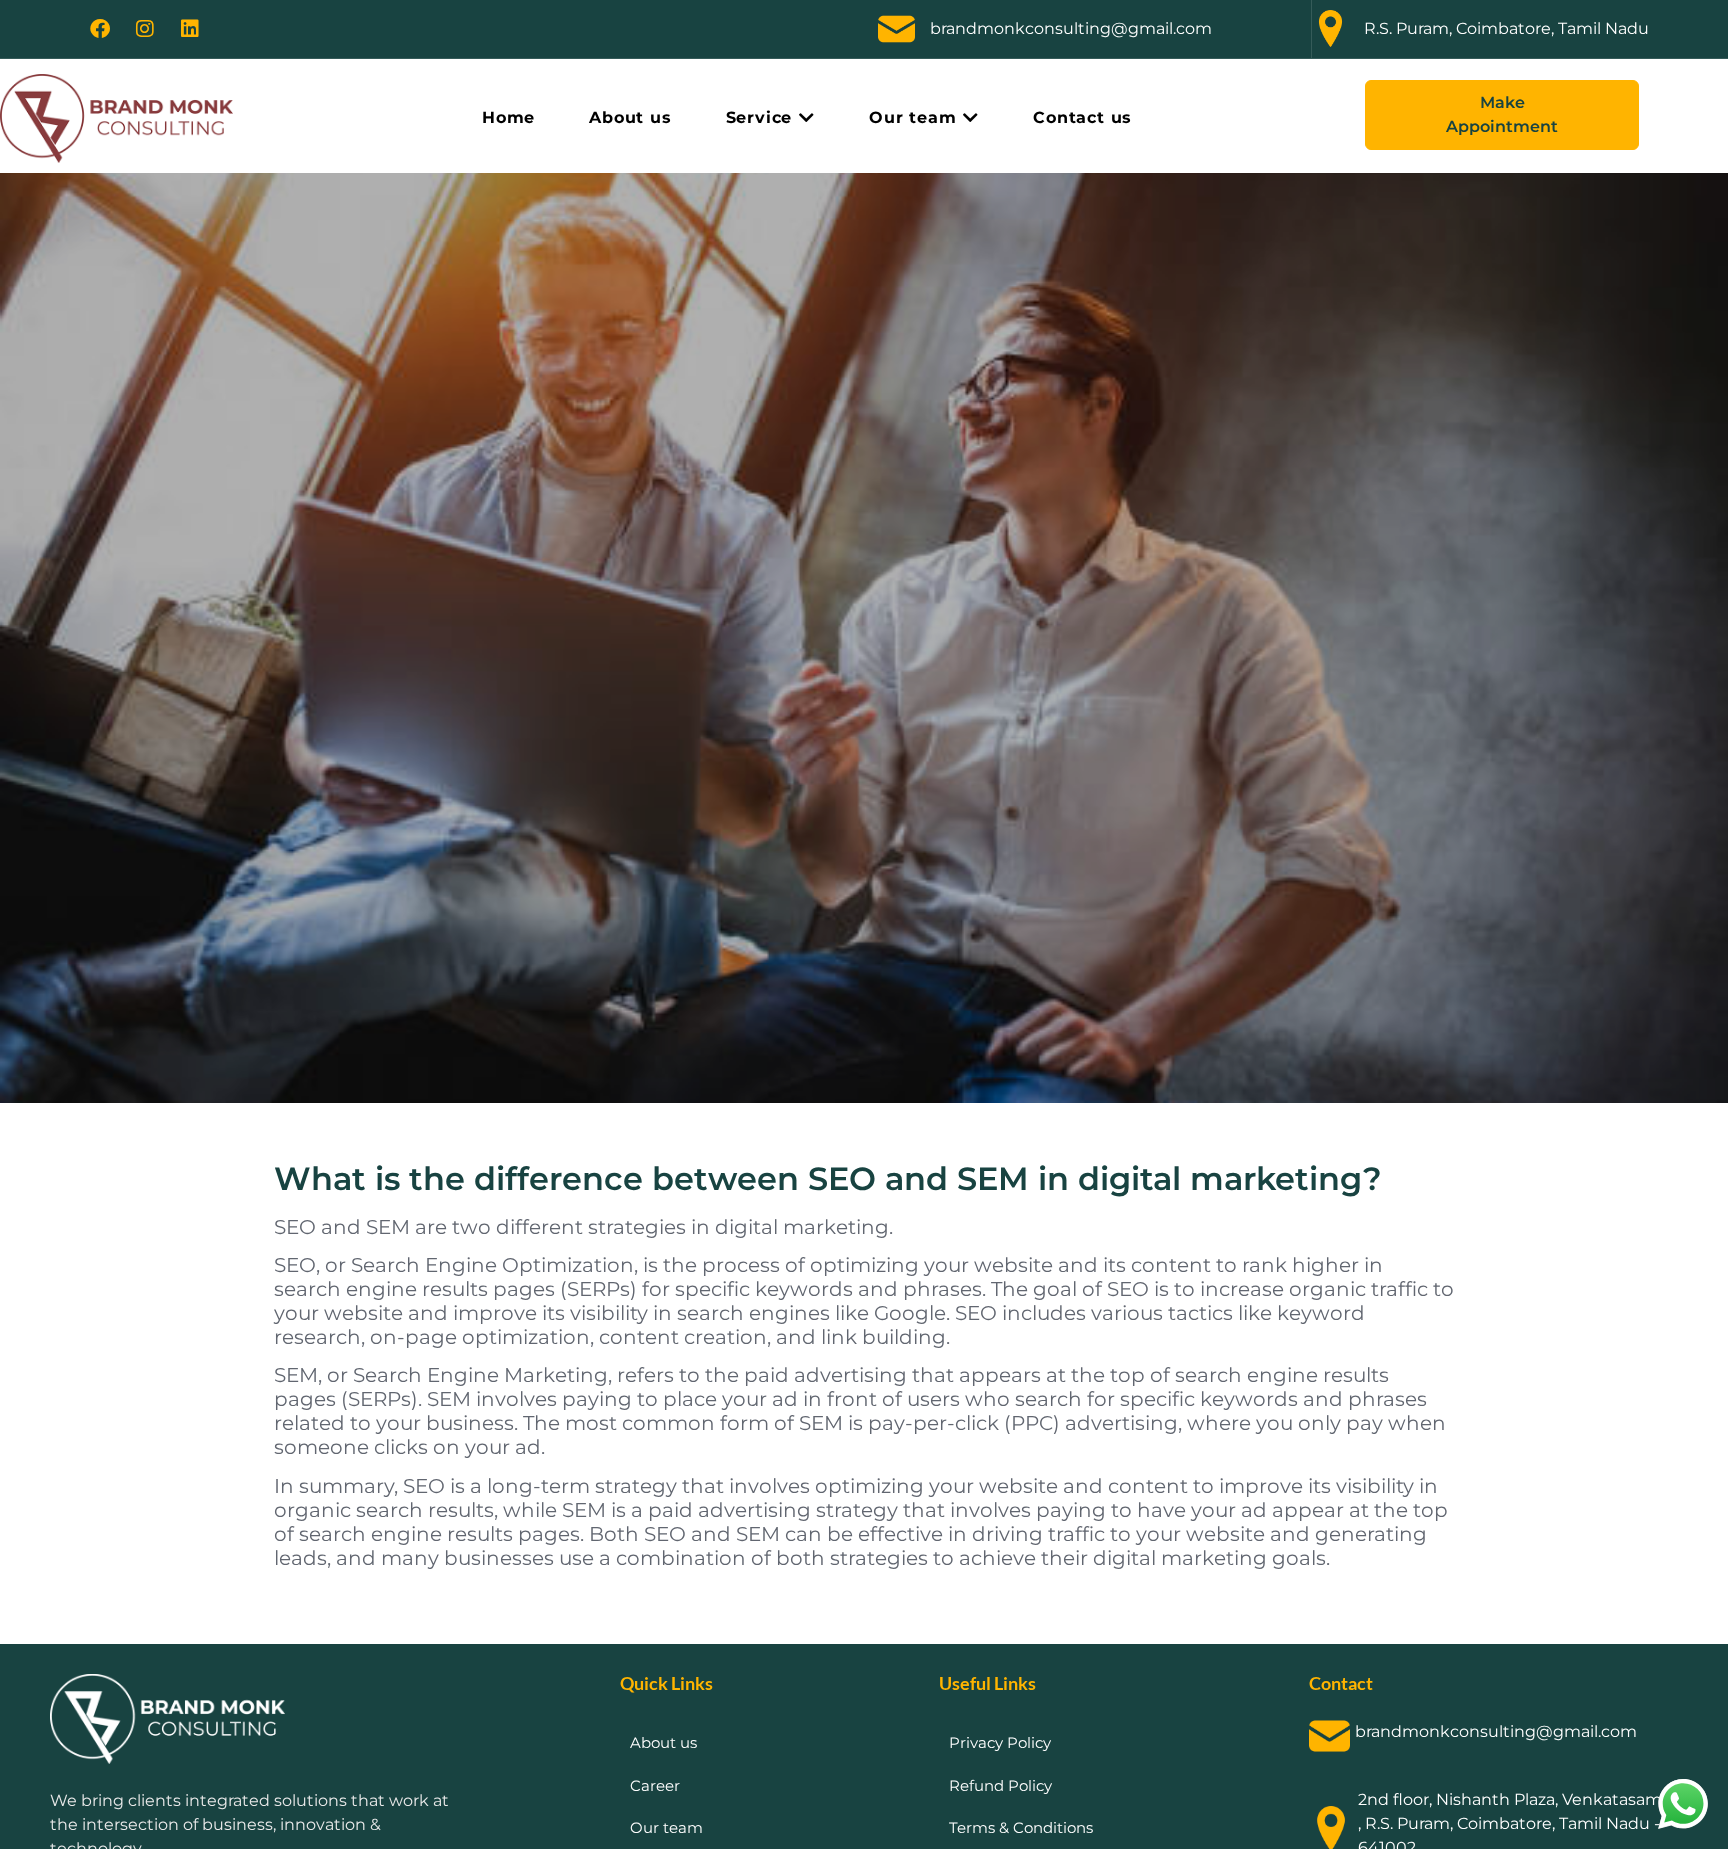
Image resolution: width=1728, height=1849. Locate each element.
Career (655, 1785)
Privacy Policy (1000, 1742)
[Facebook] (100, 29)
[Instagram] (145, 29)
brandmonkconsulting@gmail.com (1071, 28)
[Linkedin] (190, 29)
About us (663, 1742)
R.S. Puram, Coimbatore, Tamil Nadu (1506, 28)
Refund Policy (1000, 1785)
